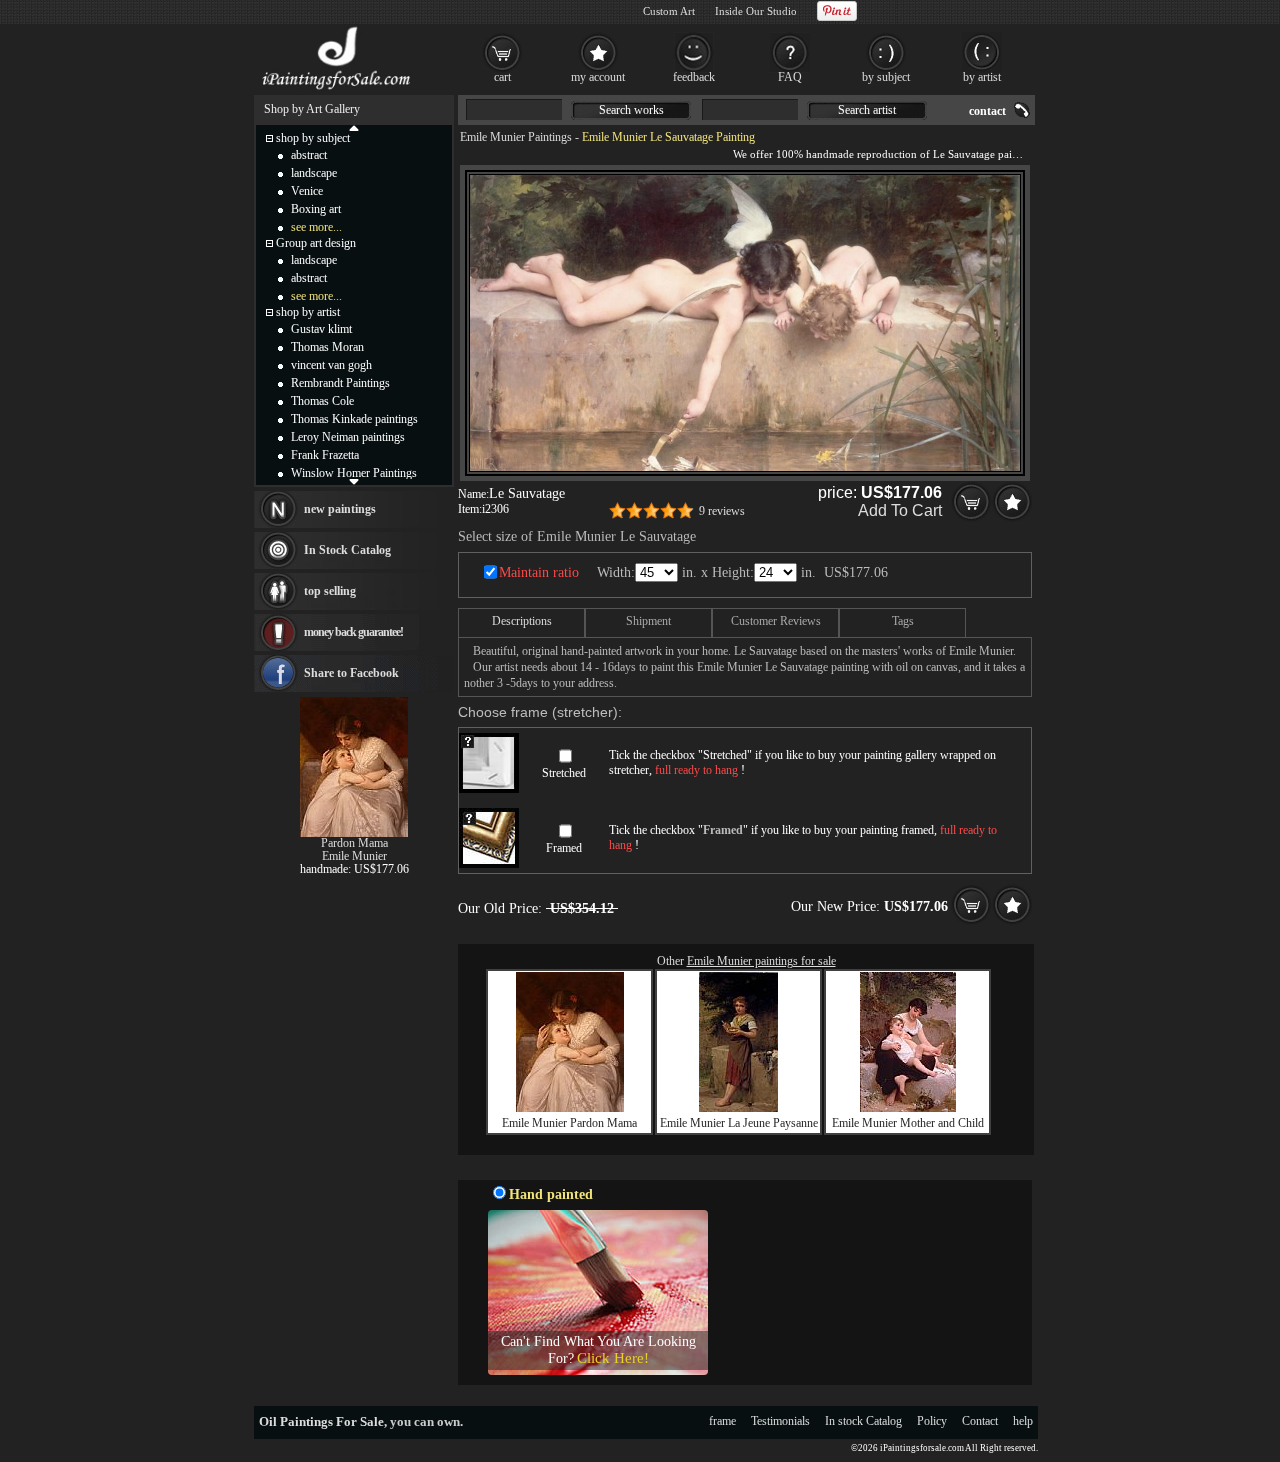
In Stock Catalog (347, 550)
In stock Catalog (863, 1421)
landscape (314, 173)
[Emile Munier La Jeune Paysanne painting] (738, 1108)
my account (598, 77)
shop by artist (308, 312)
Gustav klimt (321, 329)
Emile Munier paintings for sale (761, 961)
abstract (309, 155)
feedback (694, 77)
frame (722, 1421)
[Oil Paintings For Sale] (337, 90)
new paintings (340, 509)
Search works (631, 110)
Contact (980, 1421)
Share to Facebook (351, 673)
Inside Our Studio (756, 11)
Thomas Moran (327, 347)
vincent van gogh (331, 365)
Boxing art (316, 209)
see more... (316, 227)
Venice (307, 191)
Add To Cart (900, 510)
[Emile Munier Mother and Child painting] (908, 1108)
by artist (982, 77)
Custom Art (669, 11)
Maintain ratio (539, 572)
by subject (886, 77)
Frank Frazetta (325, 455)
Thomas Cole (322, 401)
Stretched (564, 773)
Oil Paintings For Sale (321, 1421)
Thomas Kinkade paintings (354, 419)
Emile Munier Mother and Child (908, 1123)
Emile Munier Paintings (516, 137)
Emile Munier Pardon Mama (569, 1123)
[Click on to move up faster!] (354, 127)
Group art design (316, 243)
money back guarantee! (353, 632)
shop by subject (313, 138)
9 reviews (722, 511)
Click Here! (613, 1358)
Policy (932, 1421)
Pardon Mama (354, 843)
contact (987, 111)
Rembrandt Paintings (340, 383)
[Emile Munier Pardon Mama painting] (570, 1108)
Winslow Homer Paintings (354, 473)
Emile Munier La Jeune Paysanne (739, 1123)
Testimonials (780, 1421)
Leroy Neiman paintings (348, 437)
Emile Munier (354, 856)
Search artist (867, 110)
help (1023, 1421)
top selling (330, 591)
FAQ (790, 77)
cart (502, 77)
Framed (564, 848)
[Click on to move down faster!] (354, 481)
